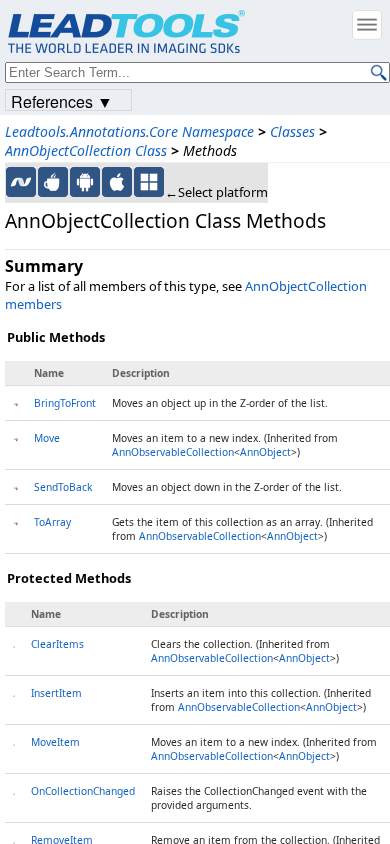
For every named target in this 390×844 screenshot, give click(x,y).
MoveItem (55, 742)
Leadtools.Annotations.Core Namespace (129, 131)
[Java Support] (53, 182)
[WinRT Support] (149, 182)
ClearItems (57, 644)
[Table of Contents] (367, 25)
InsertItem (56, 693)
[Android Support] (85, 182)
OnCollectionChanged (83, 791)
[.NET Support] (21, 182)
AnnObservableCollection (173, 452)
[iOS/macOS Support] (117, 182)
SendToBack (63, 487)
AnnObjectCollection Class (86, 150)
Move (47, 438)
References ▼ (62, 100)
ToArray (52, 522)
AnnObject (265, 452)
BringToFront (65, 403)
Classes (292, 131)
